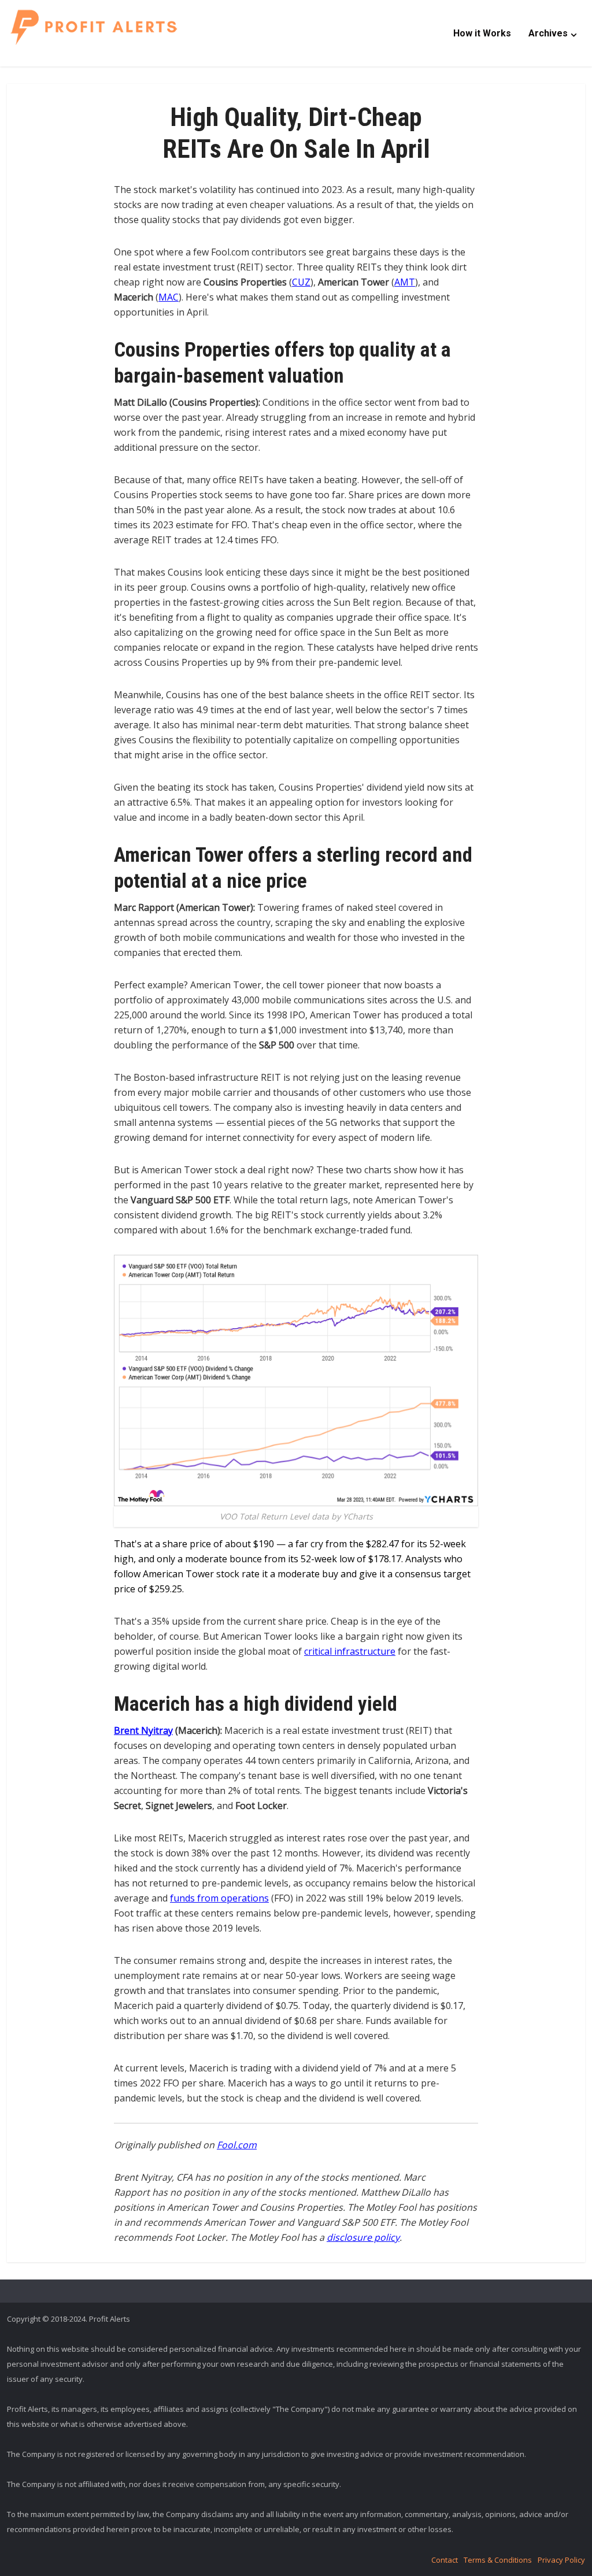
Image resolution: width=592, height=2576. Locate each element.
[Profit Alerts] (94, 27)
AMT (405, 282)
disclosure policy (363, 2237)
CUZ (301, 282)
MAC (169, 297)
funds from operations (219, 1898)
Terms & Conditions (498, 2560)
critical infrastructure (350, 1651)
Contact (445, 2560)
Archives (548, 33)
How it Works (482, 33)
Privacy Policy (561, 2560)
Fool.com (237, 2145)
